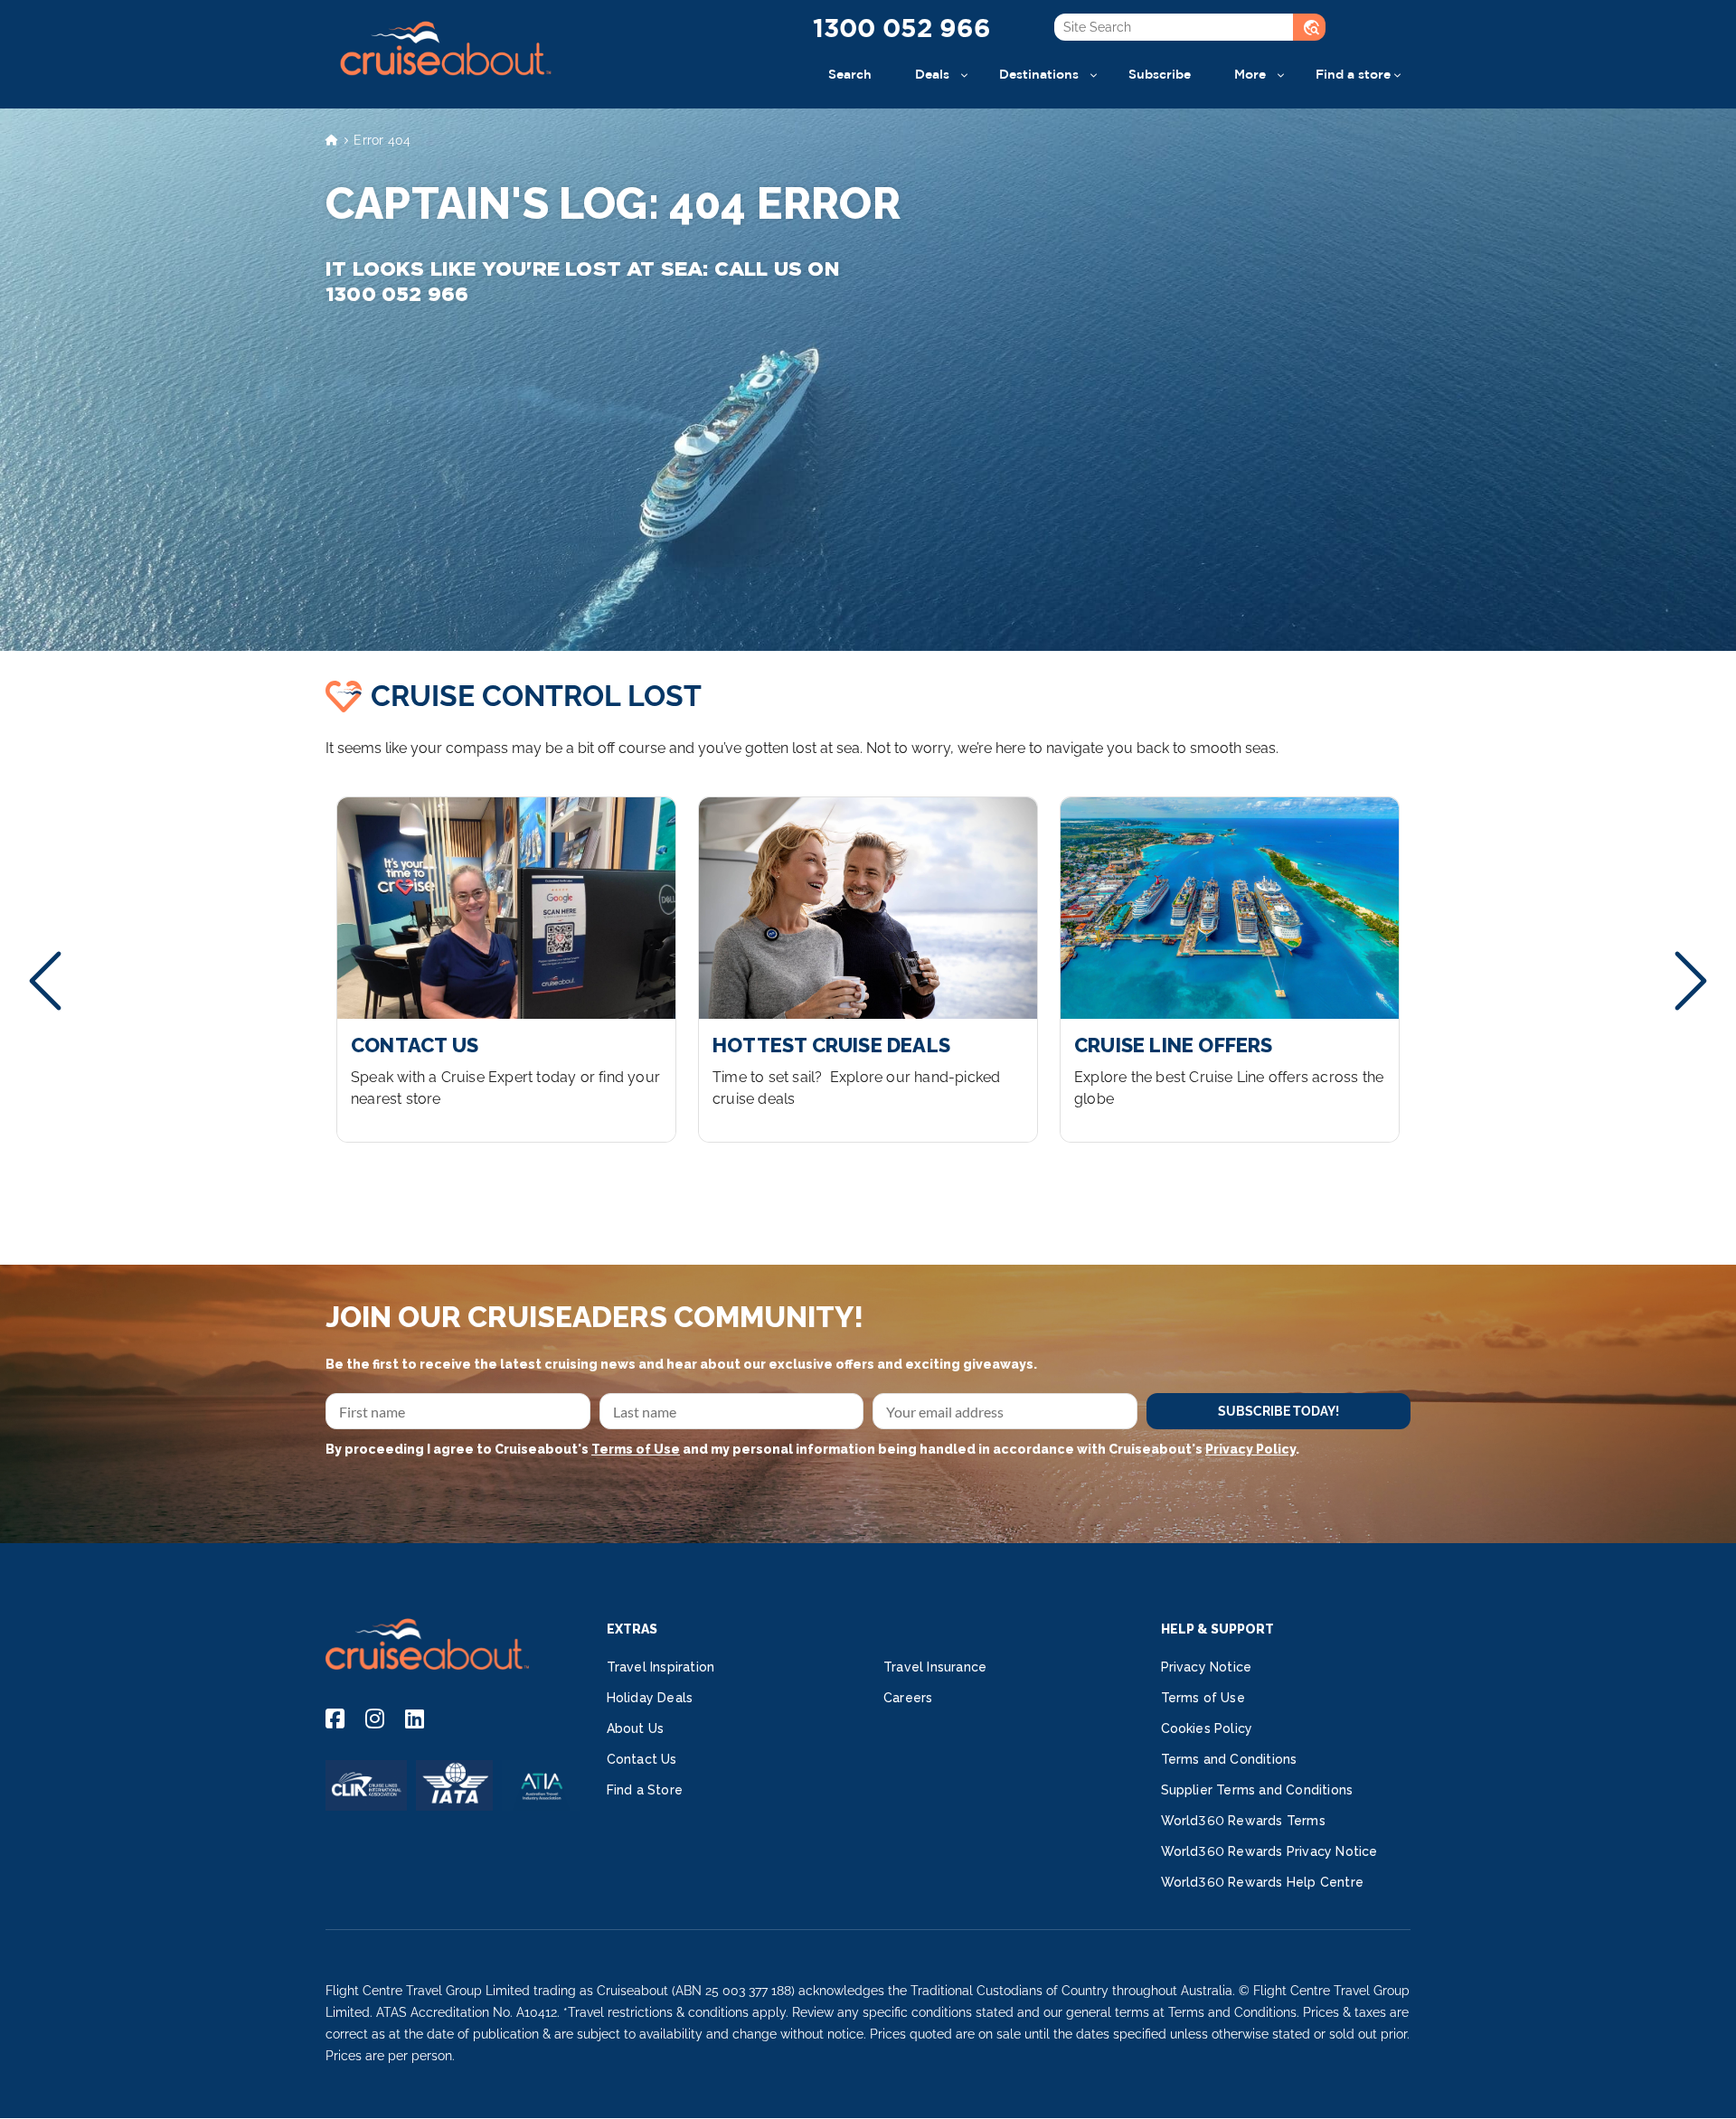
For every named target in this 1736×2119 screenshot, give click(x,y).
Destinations (1039, 74)
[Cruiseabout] (445, 85)
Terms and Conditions (1229, 1759)
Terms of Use (636, 1449)
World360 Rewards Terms (1243, 1821)
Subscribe (1160, 74)
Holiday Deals (650, 1698)
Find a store (1353, 74)
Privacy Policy (1250, 1449)
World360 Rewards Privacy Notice (1269, 1851)
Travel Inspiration (661, 1667)
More (1250, 74)
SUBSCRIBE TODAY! (1278, 1411)
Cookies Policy (1207, 1728)
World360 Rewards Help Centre (1263, 1882)
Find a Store (645, 1790)
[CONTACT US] (506, 970)
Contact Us (642, 1759)
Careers (908, 1698)
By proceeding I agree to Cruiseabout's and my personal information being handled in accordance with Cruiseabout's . (812, 1449)
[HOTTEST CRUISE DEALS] (868, 970)
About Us (636, 1728)
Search (850, 74)
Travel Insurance (935, 1667)
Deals (932, 74)
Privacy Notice (1207, 1667)
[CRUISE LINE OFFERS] (1230, 970)
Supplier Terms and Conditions (1257, 1790)
